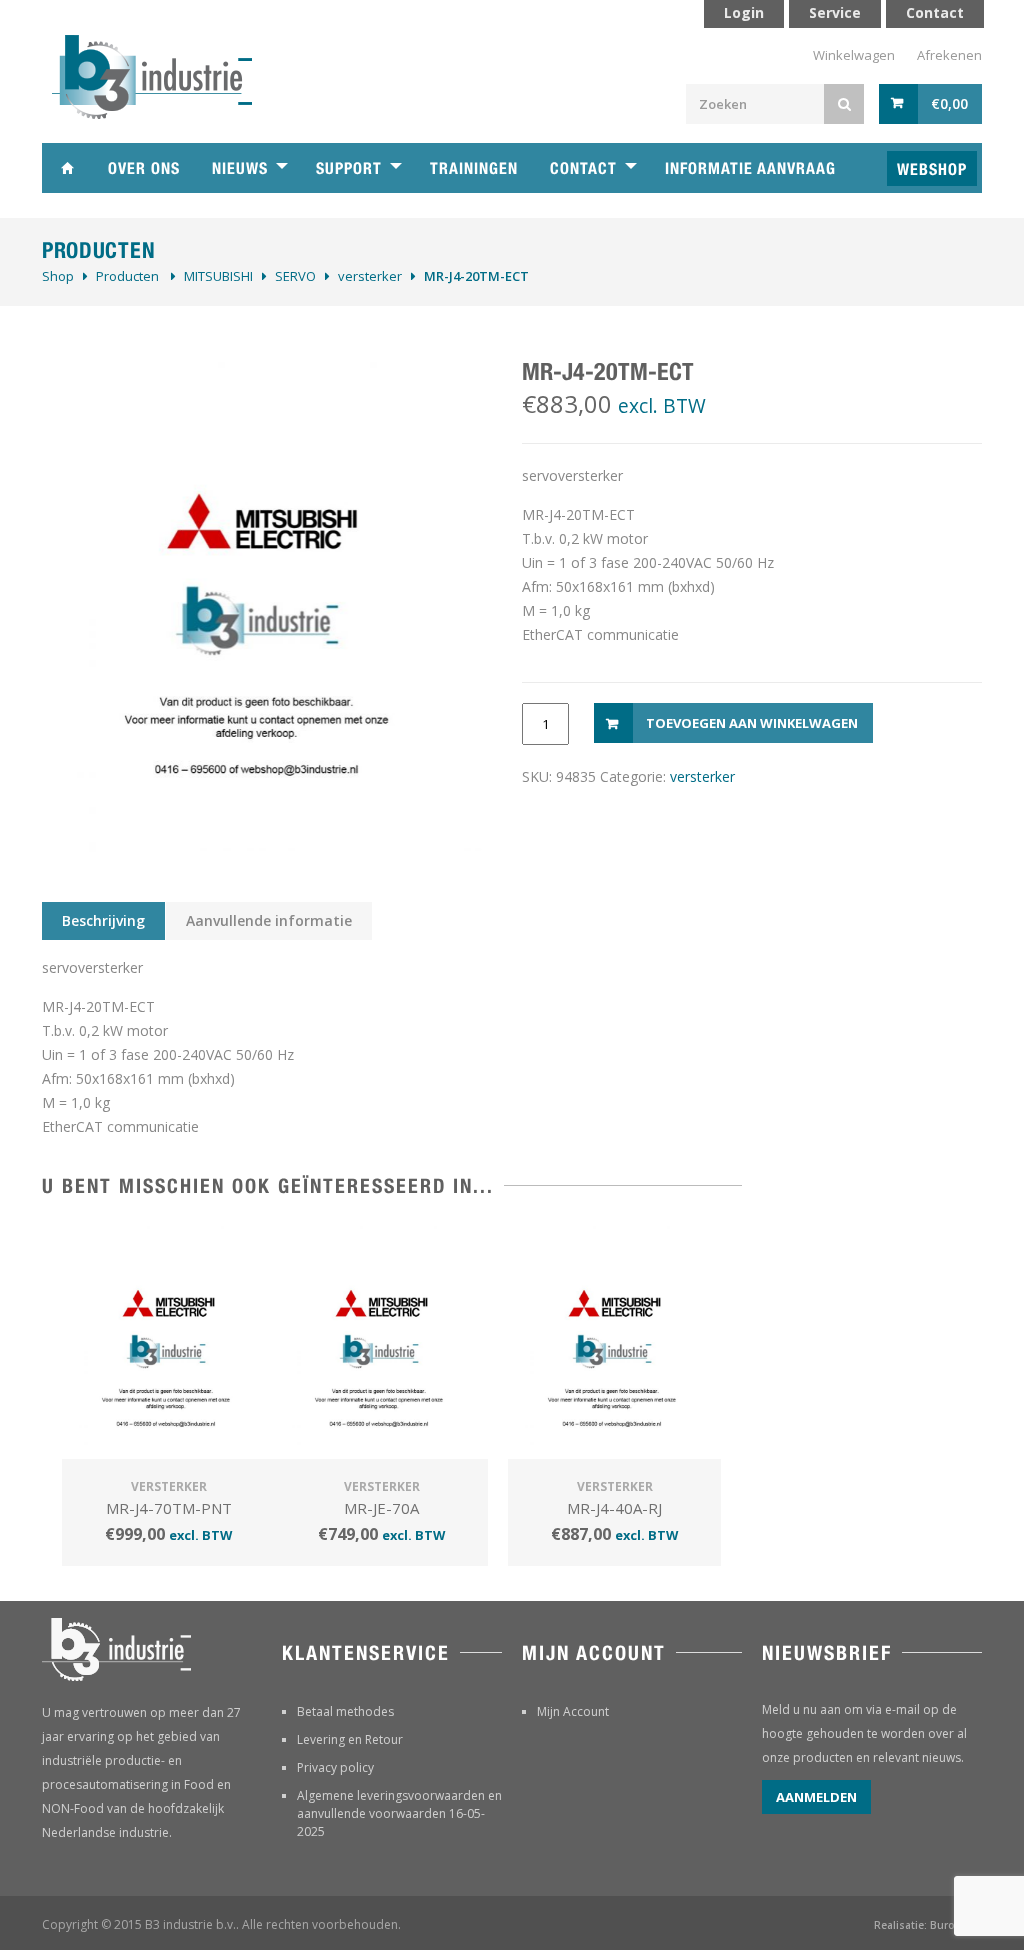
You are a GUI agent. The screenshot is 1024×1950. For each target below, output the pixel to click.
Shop (58, 276)
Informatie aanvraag (750, 168)
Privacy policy (335, 1767)
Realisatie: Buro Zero (928, 1925)
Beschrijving (103, 920)
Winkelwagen (854, 55)
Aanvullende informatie (269, 920)
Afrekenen (949, 55)
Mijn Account (573, 1711)
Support (349, 168)
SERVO (295, 276)
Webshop (932, 169)
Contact (583, 168)
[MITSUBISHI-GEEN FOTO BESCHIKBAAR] (262, 604)
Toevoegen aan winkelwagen (752, 723)
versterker (370, 276)
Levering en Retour (350, 1739)
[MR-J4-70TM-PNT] (168, 1343)
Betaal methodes (345, 1711)
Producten (127, 276)
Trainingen (474, 168)
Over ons (144, 168)
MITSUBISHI (218, 276)
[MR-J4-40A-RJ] (614, 1343)
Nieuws (240, 168)
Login (744, 12)
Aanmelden (816, 1797)
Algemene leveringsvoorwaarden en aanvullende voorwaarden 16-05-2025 (399, 1813)
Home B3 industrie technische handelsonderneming (67, 168)
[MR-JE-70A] (381, 1343)
